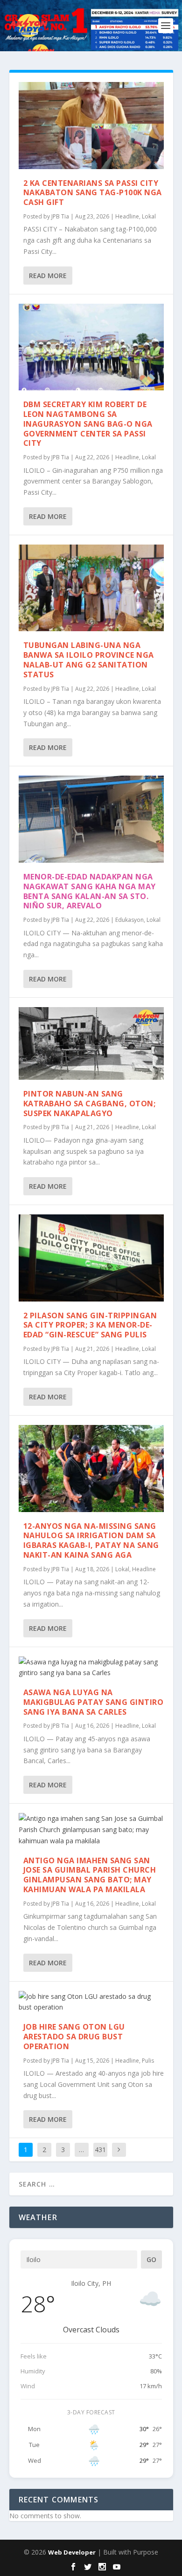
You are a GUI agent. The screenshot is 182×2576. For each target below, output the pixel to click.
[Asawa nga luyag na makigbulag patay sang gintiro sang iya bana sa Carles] (91, 1668)
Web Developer (72, 2552)
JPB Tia (60, 216)
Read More (48, 276)
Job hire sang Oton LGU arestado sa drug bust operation (74, 2037)
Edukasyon (129, 920)
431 (100, 2150)
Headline (127, 216)
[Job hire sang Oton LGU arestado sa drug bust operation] (91, 2002)
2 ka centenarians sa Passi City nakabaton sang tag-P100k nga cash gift (93, 193)
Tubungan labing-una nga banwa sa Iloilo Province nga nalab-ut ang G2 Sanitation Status (89, 660)
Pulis (148, 2061)
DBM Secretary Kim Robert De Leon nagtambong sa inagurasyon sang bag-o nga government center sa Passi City (88, 424)
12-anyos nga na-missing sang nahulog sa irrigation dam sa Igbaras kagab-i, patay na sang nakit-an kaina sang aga (91, 1540)
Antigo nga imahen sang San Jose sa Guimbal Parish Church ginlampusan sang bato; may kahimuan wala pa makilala (90, 1875)
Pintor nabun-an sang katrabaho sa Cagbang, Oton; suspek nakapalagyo (90, 1104)
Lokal (149, 216)
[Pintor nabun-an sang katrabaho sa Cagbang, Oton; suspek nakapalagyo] (91, 1043)
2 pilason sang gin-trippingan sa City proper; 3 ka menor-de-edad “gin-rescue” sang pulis (90, 1325)
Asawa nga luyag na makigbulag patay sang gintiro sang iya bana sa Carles (94, 1702)
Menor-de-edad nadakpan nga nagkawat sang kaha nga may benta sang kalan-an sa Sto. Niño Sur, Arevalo (90, 891)
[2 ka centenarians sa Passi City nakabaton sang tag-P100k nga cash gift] (91, 126)
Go (151, 2259)
